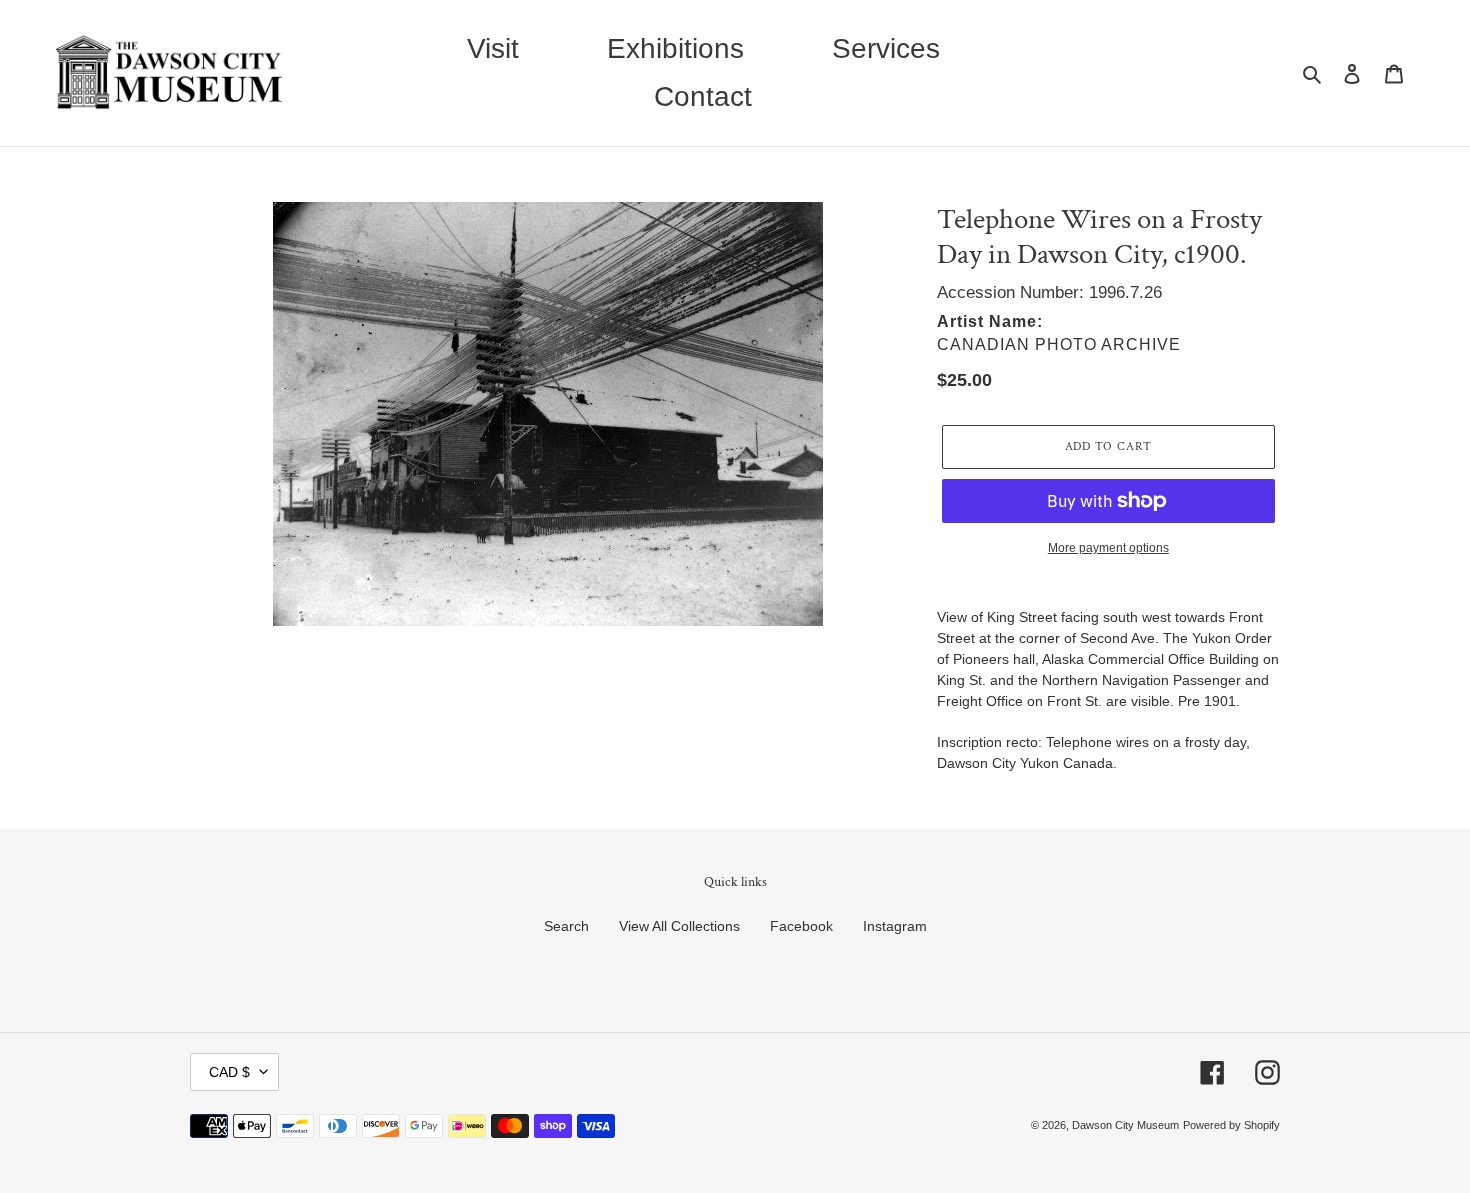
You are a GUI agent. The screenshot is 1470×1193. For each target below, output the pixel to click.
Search (566, 926)
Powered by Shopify (1231, 1125)
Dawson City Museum (1125, 1125)
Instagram (895, 926)
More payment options (1108, 548)
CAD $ (229, 1072)
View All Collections (679, 926)
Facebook (801, 926)
